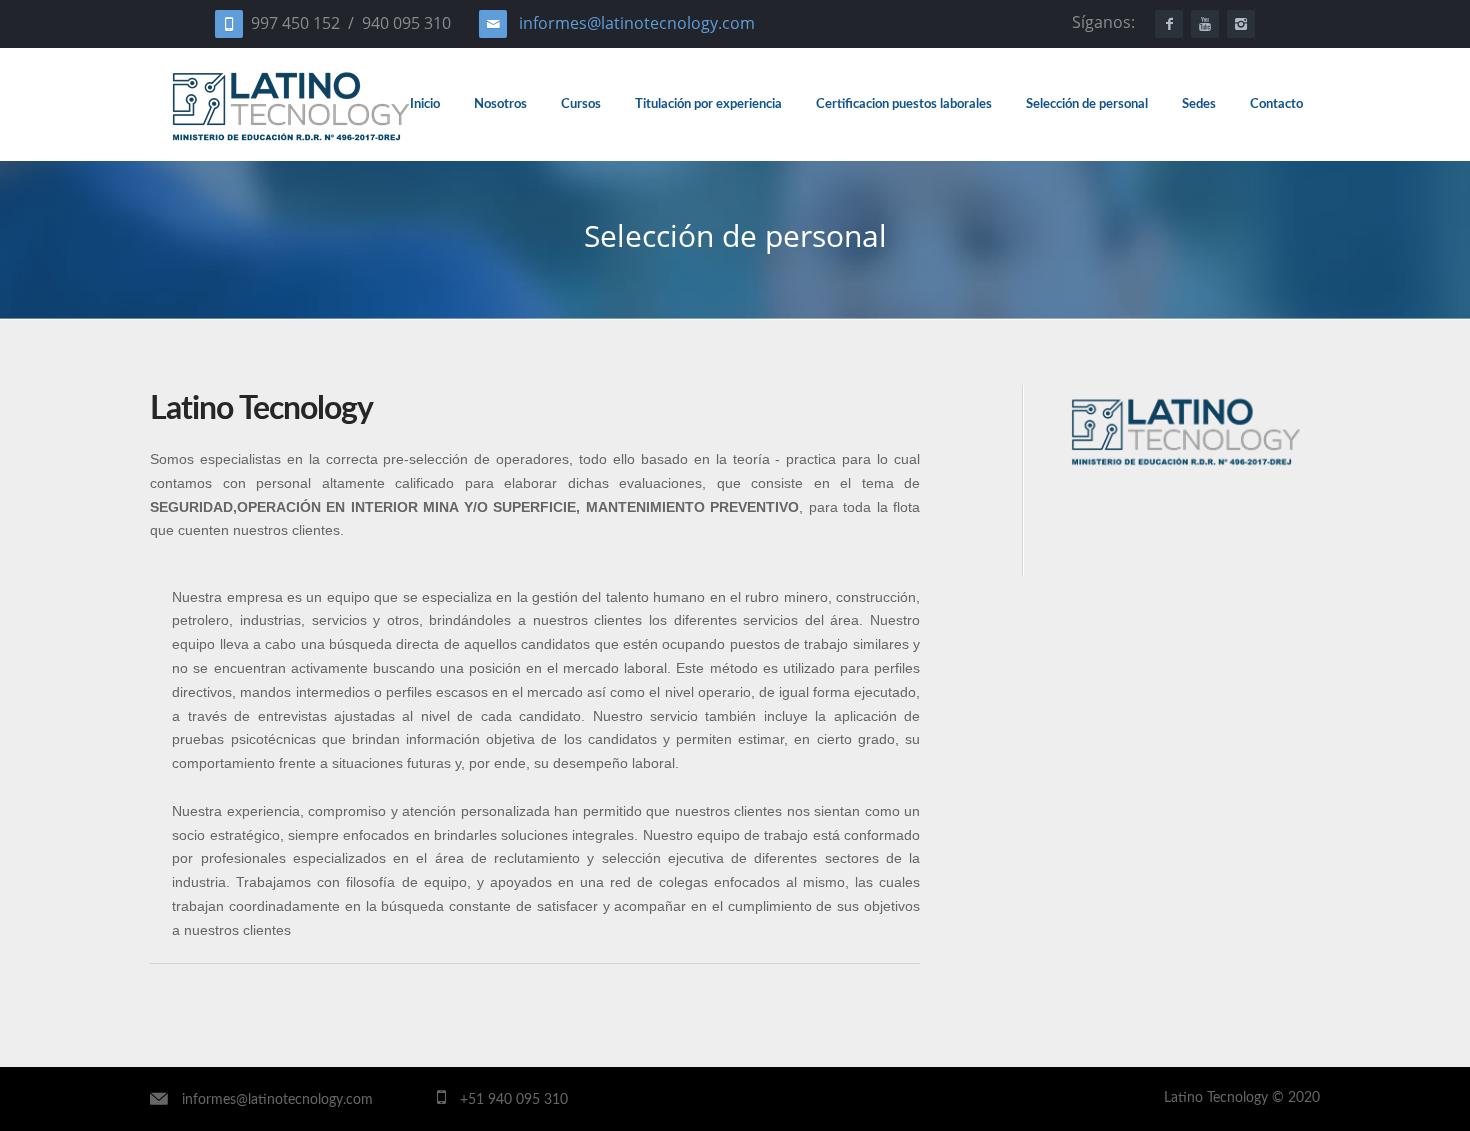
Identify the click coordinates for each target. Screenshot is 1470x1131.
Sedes (1199, 104)
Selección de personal (1087, 104)
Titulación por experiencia (708, 104)
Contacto (1276, 104)
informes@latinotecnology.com (637, 23)
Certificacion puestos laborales (904, 104)
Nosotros (500, 104)
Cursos (581, 104)
